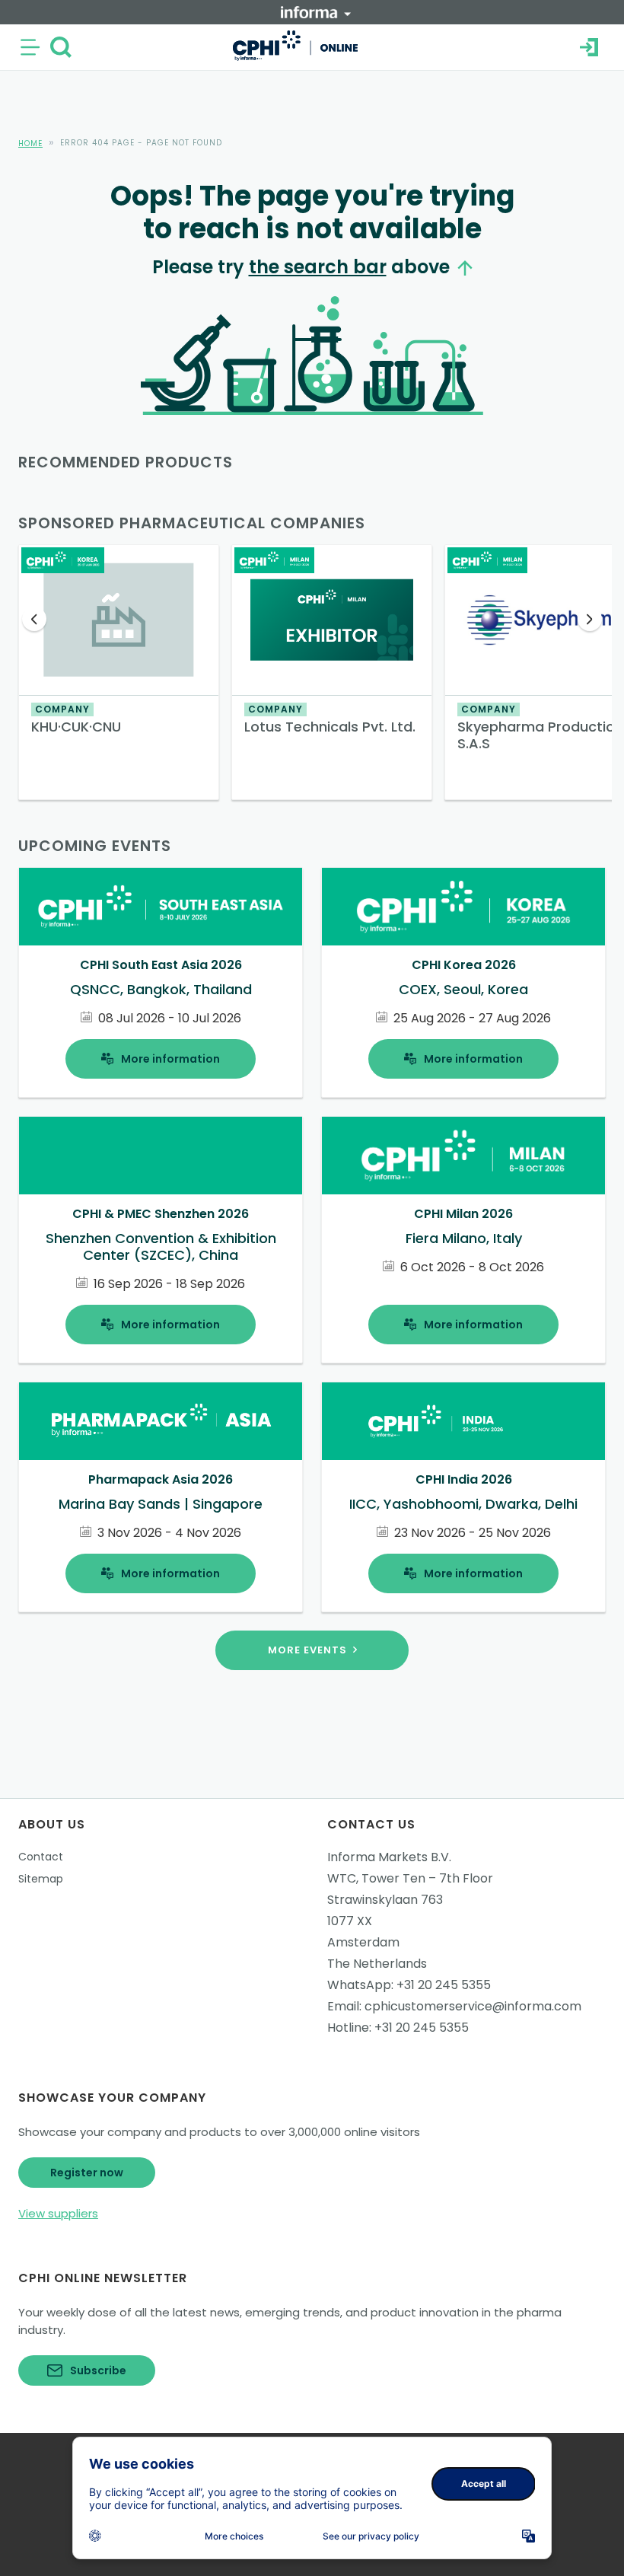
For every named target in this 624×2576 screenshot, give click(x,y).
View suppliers (58, 2213)
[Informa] (316, 12)
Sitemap (41, 1879)
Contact (41, 1857)
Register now (87, 2173)
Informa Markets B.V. (389, 1857)
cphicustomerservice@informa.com (473, 2006)
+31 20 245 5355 (444, 1985)
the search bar (318, 267)
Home (30, 143)
